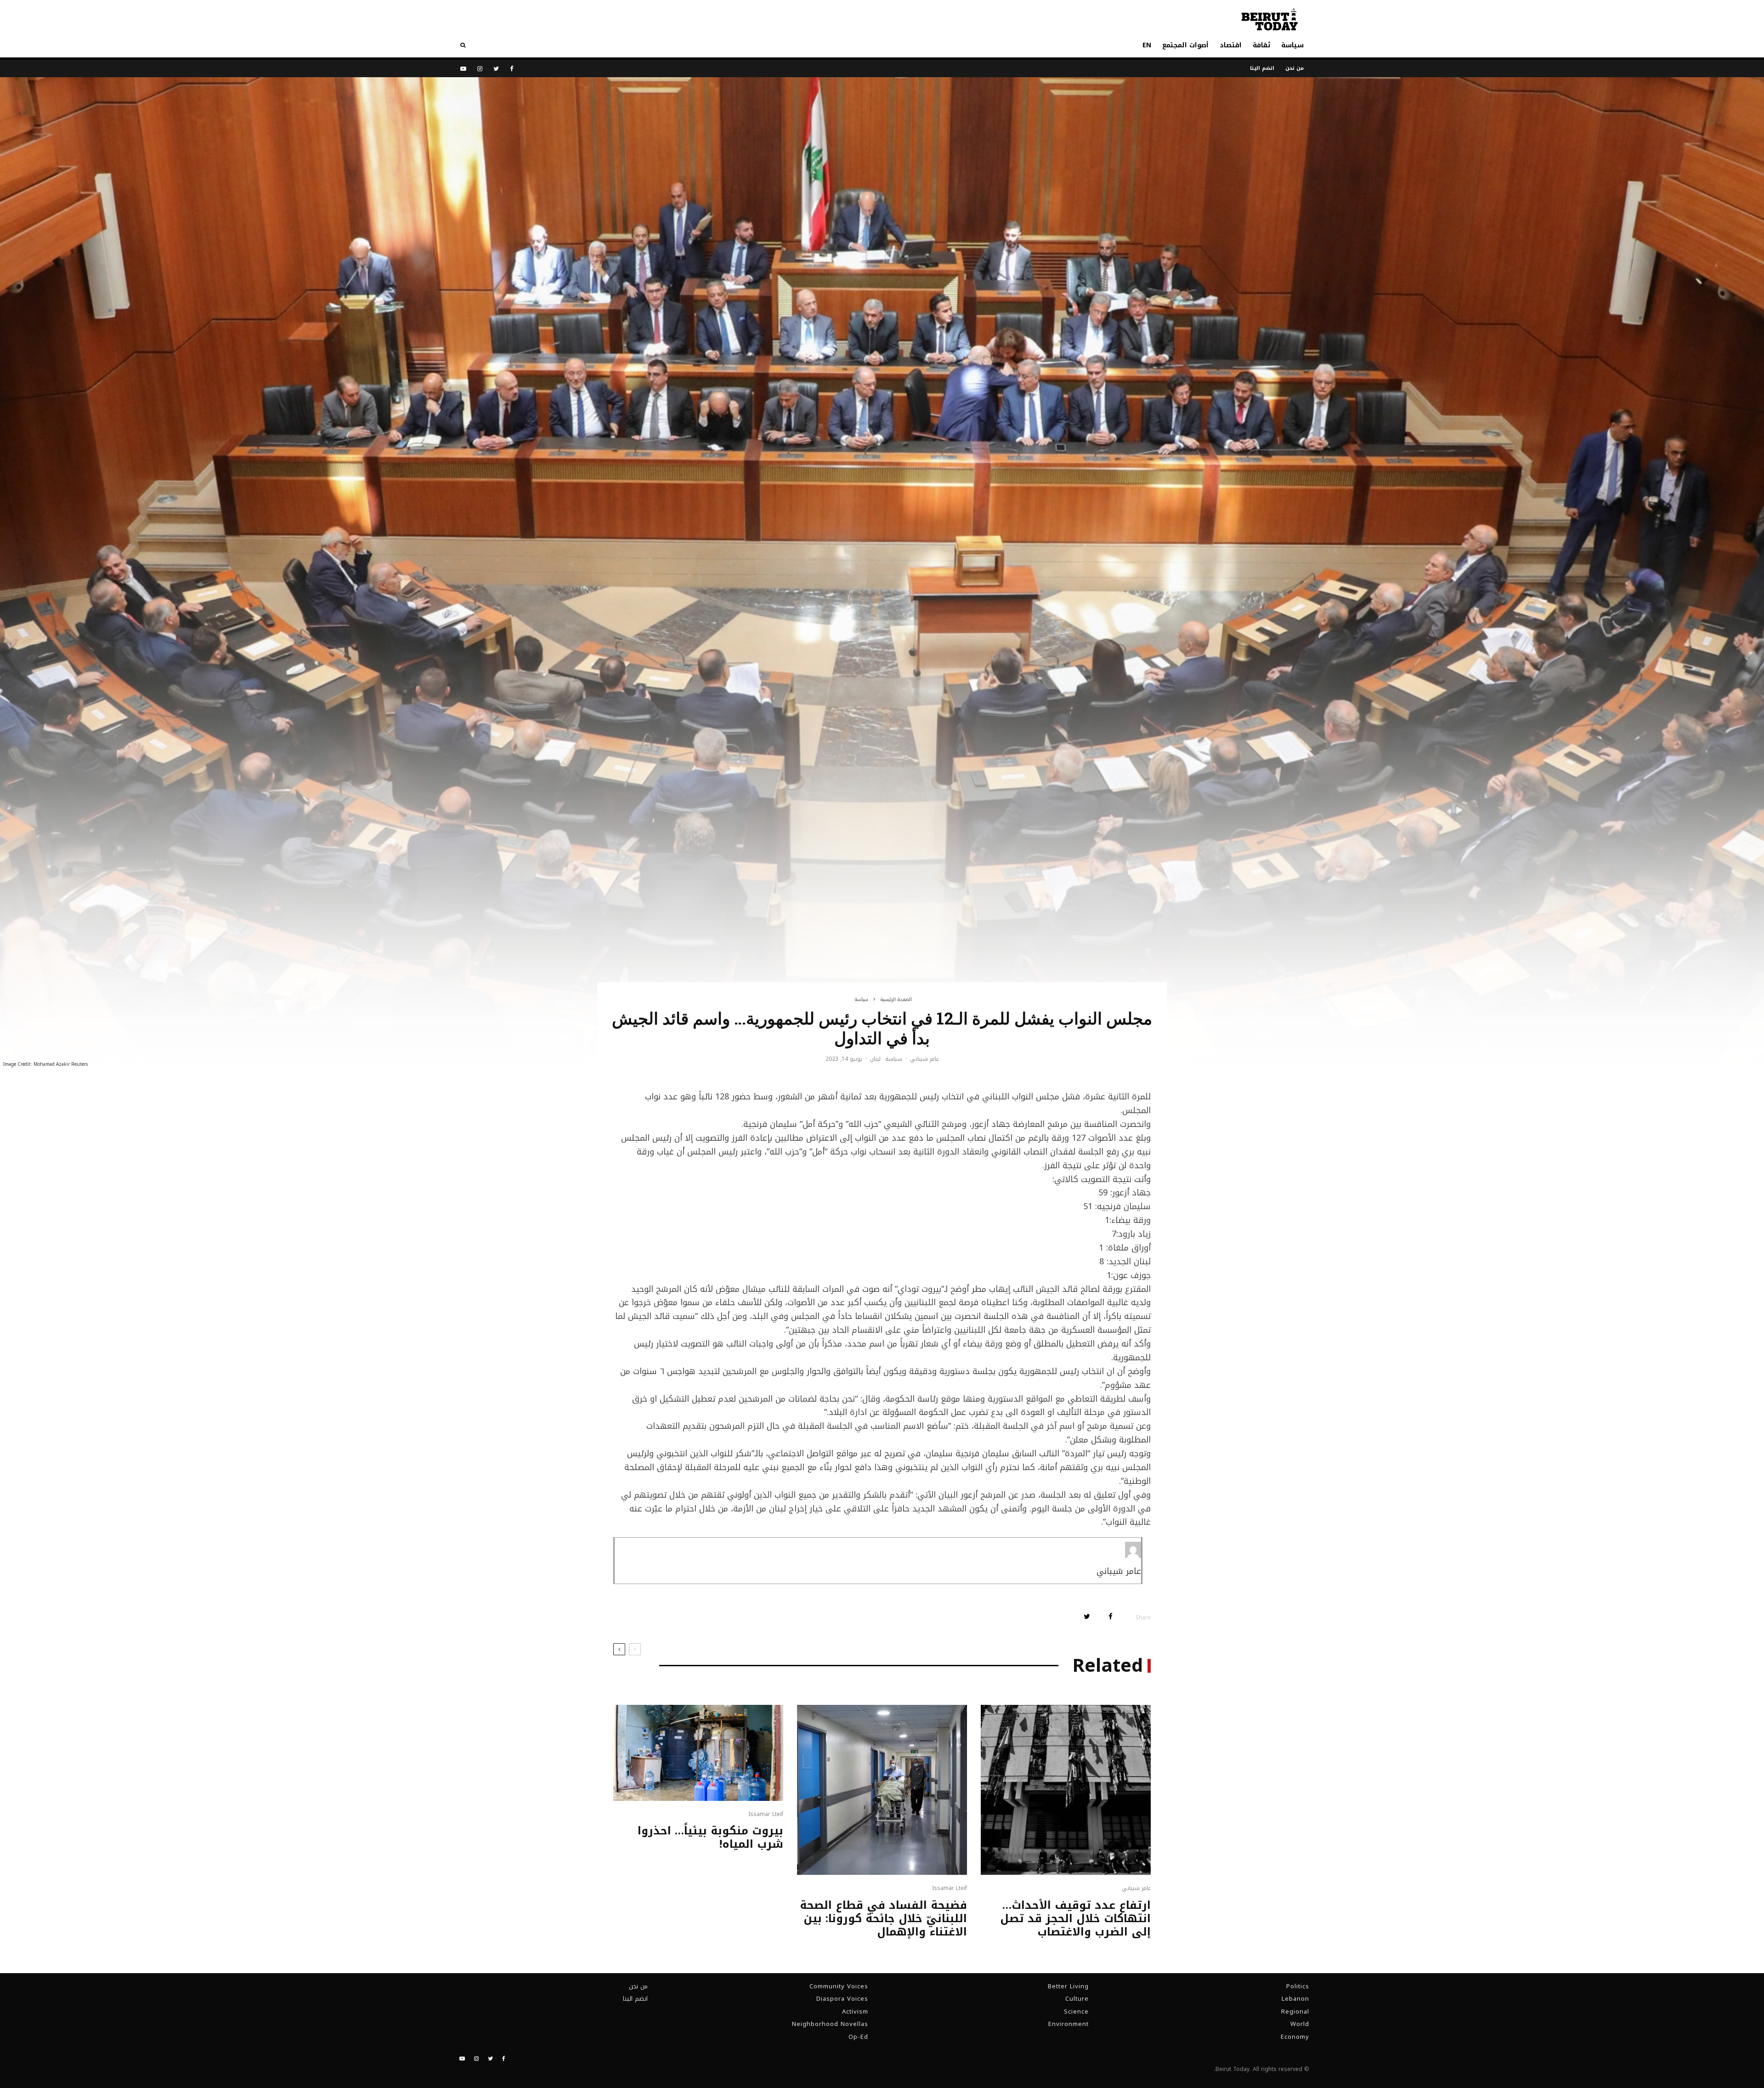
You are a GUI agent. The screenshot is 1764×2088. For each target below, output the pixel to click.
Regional (1295, 2012)
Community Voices (839, 1986)
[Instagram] (480, 69)
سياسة (1292, 45)
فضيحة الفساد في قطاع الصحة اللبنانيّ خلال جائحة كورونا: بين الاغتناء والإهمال (883, 1918)
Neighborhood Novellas (830, 2024)
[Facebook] (512, 69)
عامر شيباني (924, 1059)
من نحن (1295, 68)
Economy (1295, 2037)
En (1147, 45)
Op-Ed (858, 2037)
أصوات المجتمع (1185, 45)
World (1300, 2024)
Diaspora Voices (842, 1999)
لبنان (875, 1059)
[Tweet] (1087, 1616)
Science (1076, 2012)
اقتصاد (1231, 45)
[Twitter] (496, 69)
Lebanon (1295, 1999)
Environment (1069, 2024)
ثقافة (1261, 45)
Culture (1077, 1999)
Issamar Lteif (950, 1888)
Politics (1298, 1986)
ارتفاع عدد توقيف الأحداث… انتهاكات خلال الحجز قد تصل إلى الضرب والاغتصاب (1075, 1918)
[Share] (1111, 1616)
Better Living (1068, 1986)
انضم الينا (1262, 68)
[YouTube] (463, 69)
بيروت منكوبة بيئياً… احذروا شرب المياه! (710, 1838)
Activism (855, 2012)
